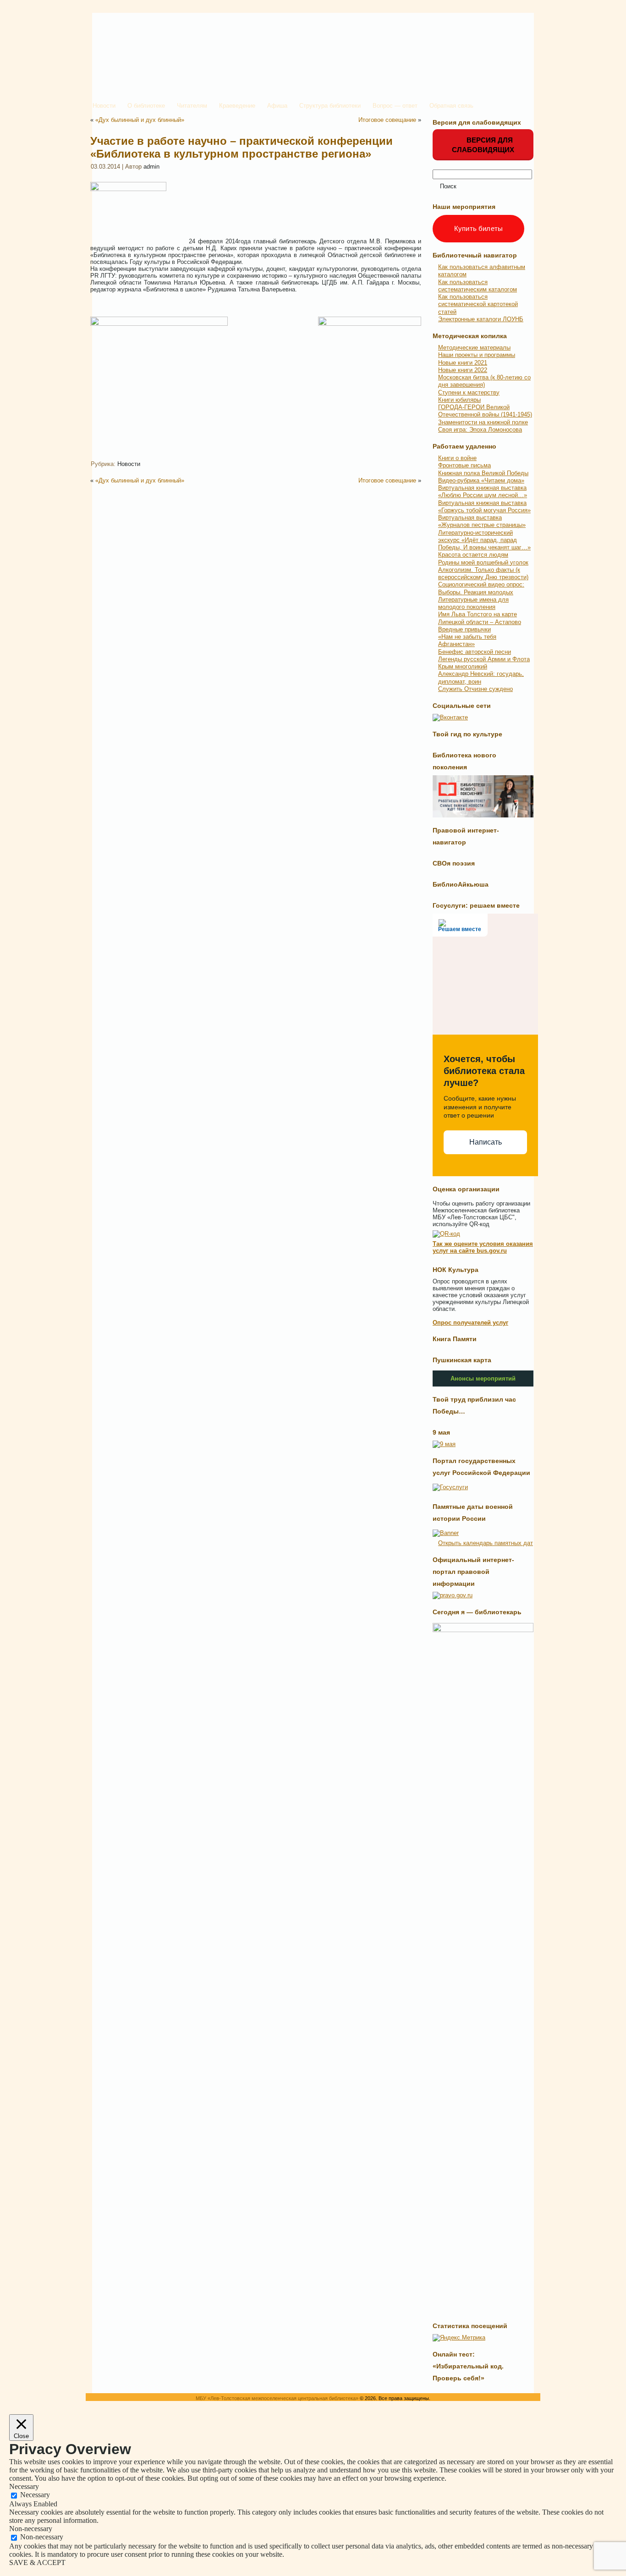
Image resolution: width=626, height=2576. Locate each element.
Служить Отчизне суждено (475, 689)
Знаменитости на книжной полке (483, 422)
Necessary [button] (24, 2486)
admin (151, 167)
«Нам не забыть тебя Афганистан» (467, 640)
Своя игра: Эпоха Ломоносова (480, 430)
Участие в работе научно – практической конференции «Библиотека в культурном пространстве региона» (242, 147)
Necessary (35, 2495)
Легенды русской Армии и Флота (484, 659)
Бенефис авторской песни (475, 652)
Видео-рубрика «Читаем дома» (481, 480)
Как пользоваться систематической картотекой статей (478, 304)
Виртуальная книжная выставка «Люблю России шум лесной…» (483, 491)
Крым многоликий (463, 666)
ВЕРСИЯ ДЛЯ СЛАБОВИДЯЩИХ (483, 145)
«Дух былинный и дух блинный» (140, 120)
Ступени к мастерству (469, 392)
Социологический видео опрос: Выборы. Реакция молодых (481, 588)
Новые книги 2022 (463, 370)
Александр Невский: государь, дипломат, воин (481, 677)
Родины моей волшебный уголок (483, 562)
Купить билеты (478, 228)
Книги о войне (457, 458)
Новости (129, 464)
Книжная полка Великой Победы (483, 473)
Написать (486, 1142)
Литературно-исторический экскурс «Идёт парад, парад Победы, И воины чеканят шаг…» (484, 540)
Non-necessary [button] (31, 2529)
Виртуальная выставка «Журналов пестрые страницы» (482, 521)
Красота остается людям (473, 555)
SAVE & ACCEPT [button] (37, 2562)
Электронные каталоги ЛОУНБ (481, 319)
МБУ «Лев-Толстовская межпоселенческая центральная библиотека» (277, 2398)
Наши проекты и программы (477, 355)
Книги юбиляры (459, 400)
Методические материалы (474, 348)
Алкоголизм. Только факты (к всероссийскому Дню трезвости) (483, 573)
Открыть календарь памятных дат (486, 1543)
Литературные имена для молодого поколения (473, 603)
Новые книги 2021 (463, 363)
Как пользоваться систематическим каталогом (478, 286)
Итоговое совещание (387, 120)
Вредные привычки (464, 629)
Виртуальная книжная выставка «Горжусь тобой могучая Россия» (484, 507)
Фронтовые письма (464, 465)
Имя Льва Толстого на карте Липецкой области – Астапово (480, 618)
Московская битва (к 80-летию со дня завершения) (484, 381)
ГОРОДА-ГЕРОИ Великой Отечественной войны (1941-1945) (485, 411)
